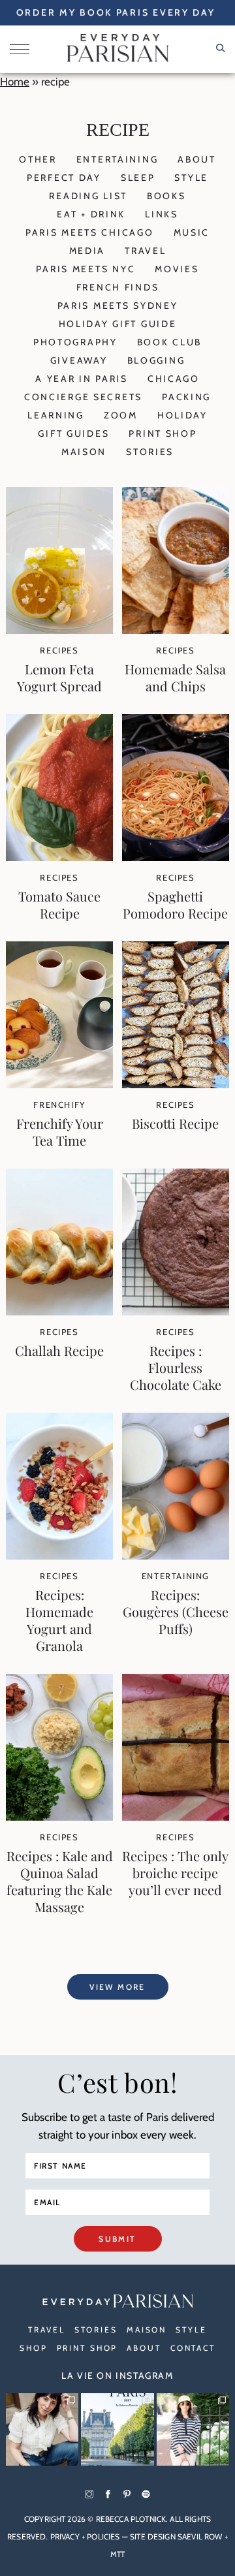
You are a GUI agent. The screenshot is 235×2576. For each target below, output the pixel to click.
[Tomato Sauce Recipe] (59, 857)
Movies (177, 269)
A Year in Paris (82, 379)
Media (87, 251)
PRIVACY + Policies (85, 2537)
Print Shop (163, 433)
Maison (84, 452)
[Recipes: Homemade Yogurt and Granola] (59, 1556)
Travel (145, 251)
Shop (34, 2348)
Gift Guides (73, 433)
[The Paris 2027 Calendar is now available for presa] (117, 2429)
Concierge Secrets (83, 397)
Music (192, 232)
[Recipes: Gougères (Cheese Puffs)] (176, 1556)
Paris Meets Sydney (118, 306)
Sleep (138, 178)
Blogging (156, 360)
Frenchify (59, 1105)
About (197, 159)
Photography (75, 342)
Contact (193, 2348)
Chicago (174, 379)
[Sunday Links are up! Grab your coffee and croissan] (42, 2429)
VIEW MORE (117, 1987)
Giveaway (79, 360)
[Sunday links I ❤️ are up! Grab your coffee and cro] (193, 2429)
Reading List (88, 196)
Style (191, 178)
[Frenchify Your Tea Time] (59, 1084)
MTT (117, 2554)
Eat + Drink (91, 214)
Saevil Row (200, 2537)
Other (38, 159)
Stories (150, 452)
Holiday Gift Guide (118, 324)
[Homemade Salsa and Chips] (176, 630)
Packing (186, 397)
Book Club (169, 342)
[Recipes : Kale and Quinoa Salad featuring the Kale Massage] (59, 1817)
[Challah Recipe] (59, 1312)
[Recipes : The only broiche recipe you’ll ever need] (176, 1817)
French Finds (118, 287)
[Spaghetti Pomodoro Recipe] (176, 857)
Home (15, 82)
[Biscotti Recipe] (176, 1084)
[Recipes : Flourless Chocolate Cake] (176, 1312)
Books (166, 196)
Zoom (121, 415)
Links (162, 214)
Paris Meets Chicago (90, 232)
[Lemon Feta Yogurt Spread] (59, 630)
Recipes (59, 650)
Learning (56, 415)
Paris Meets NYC (86, 269)
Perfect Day (64, 178)
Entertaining (117, 159)
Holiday (182, 415)
